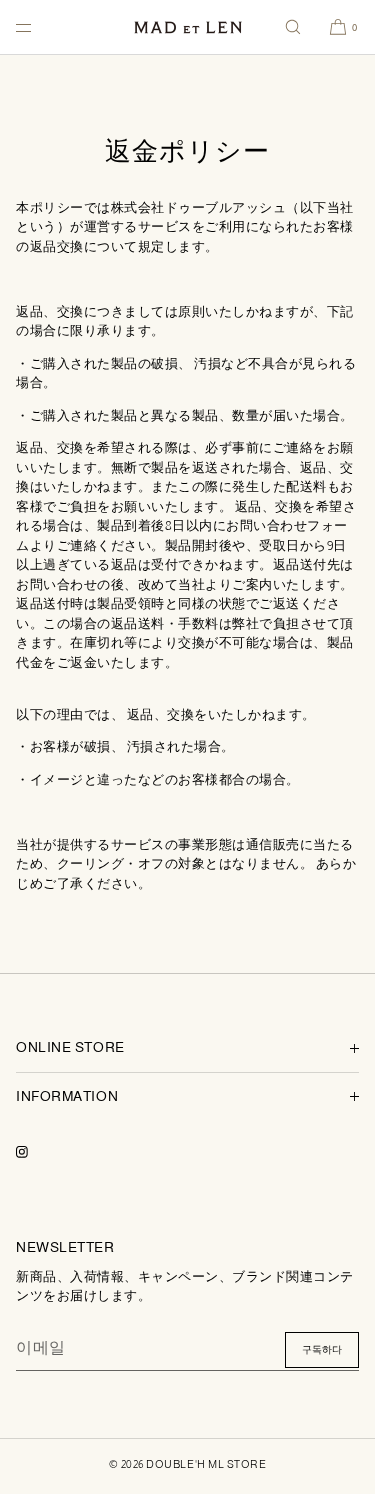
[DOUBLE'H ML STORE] (188, 27)
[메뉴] (40, 27)
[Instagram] (38, 1152)
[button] (293, 27)
